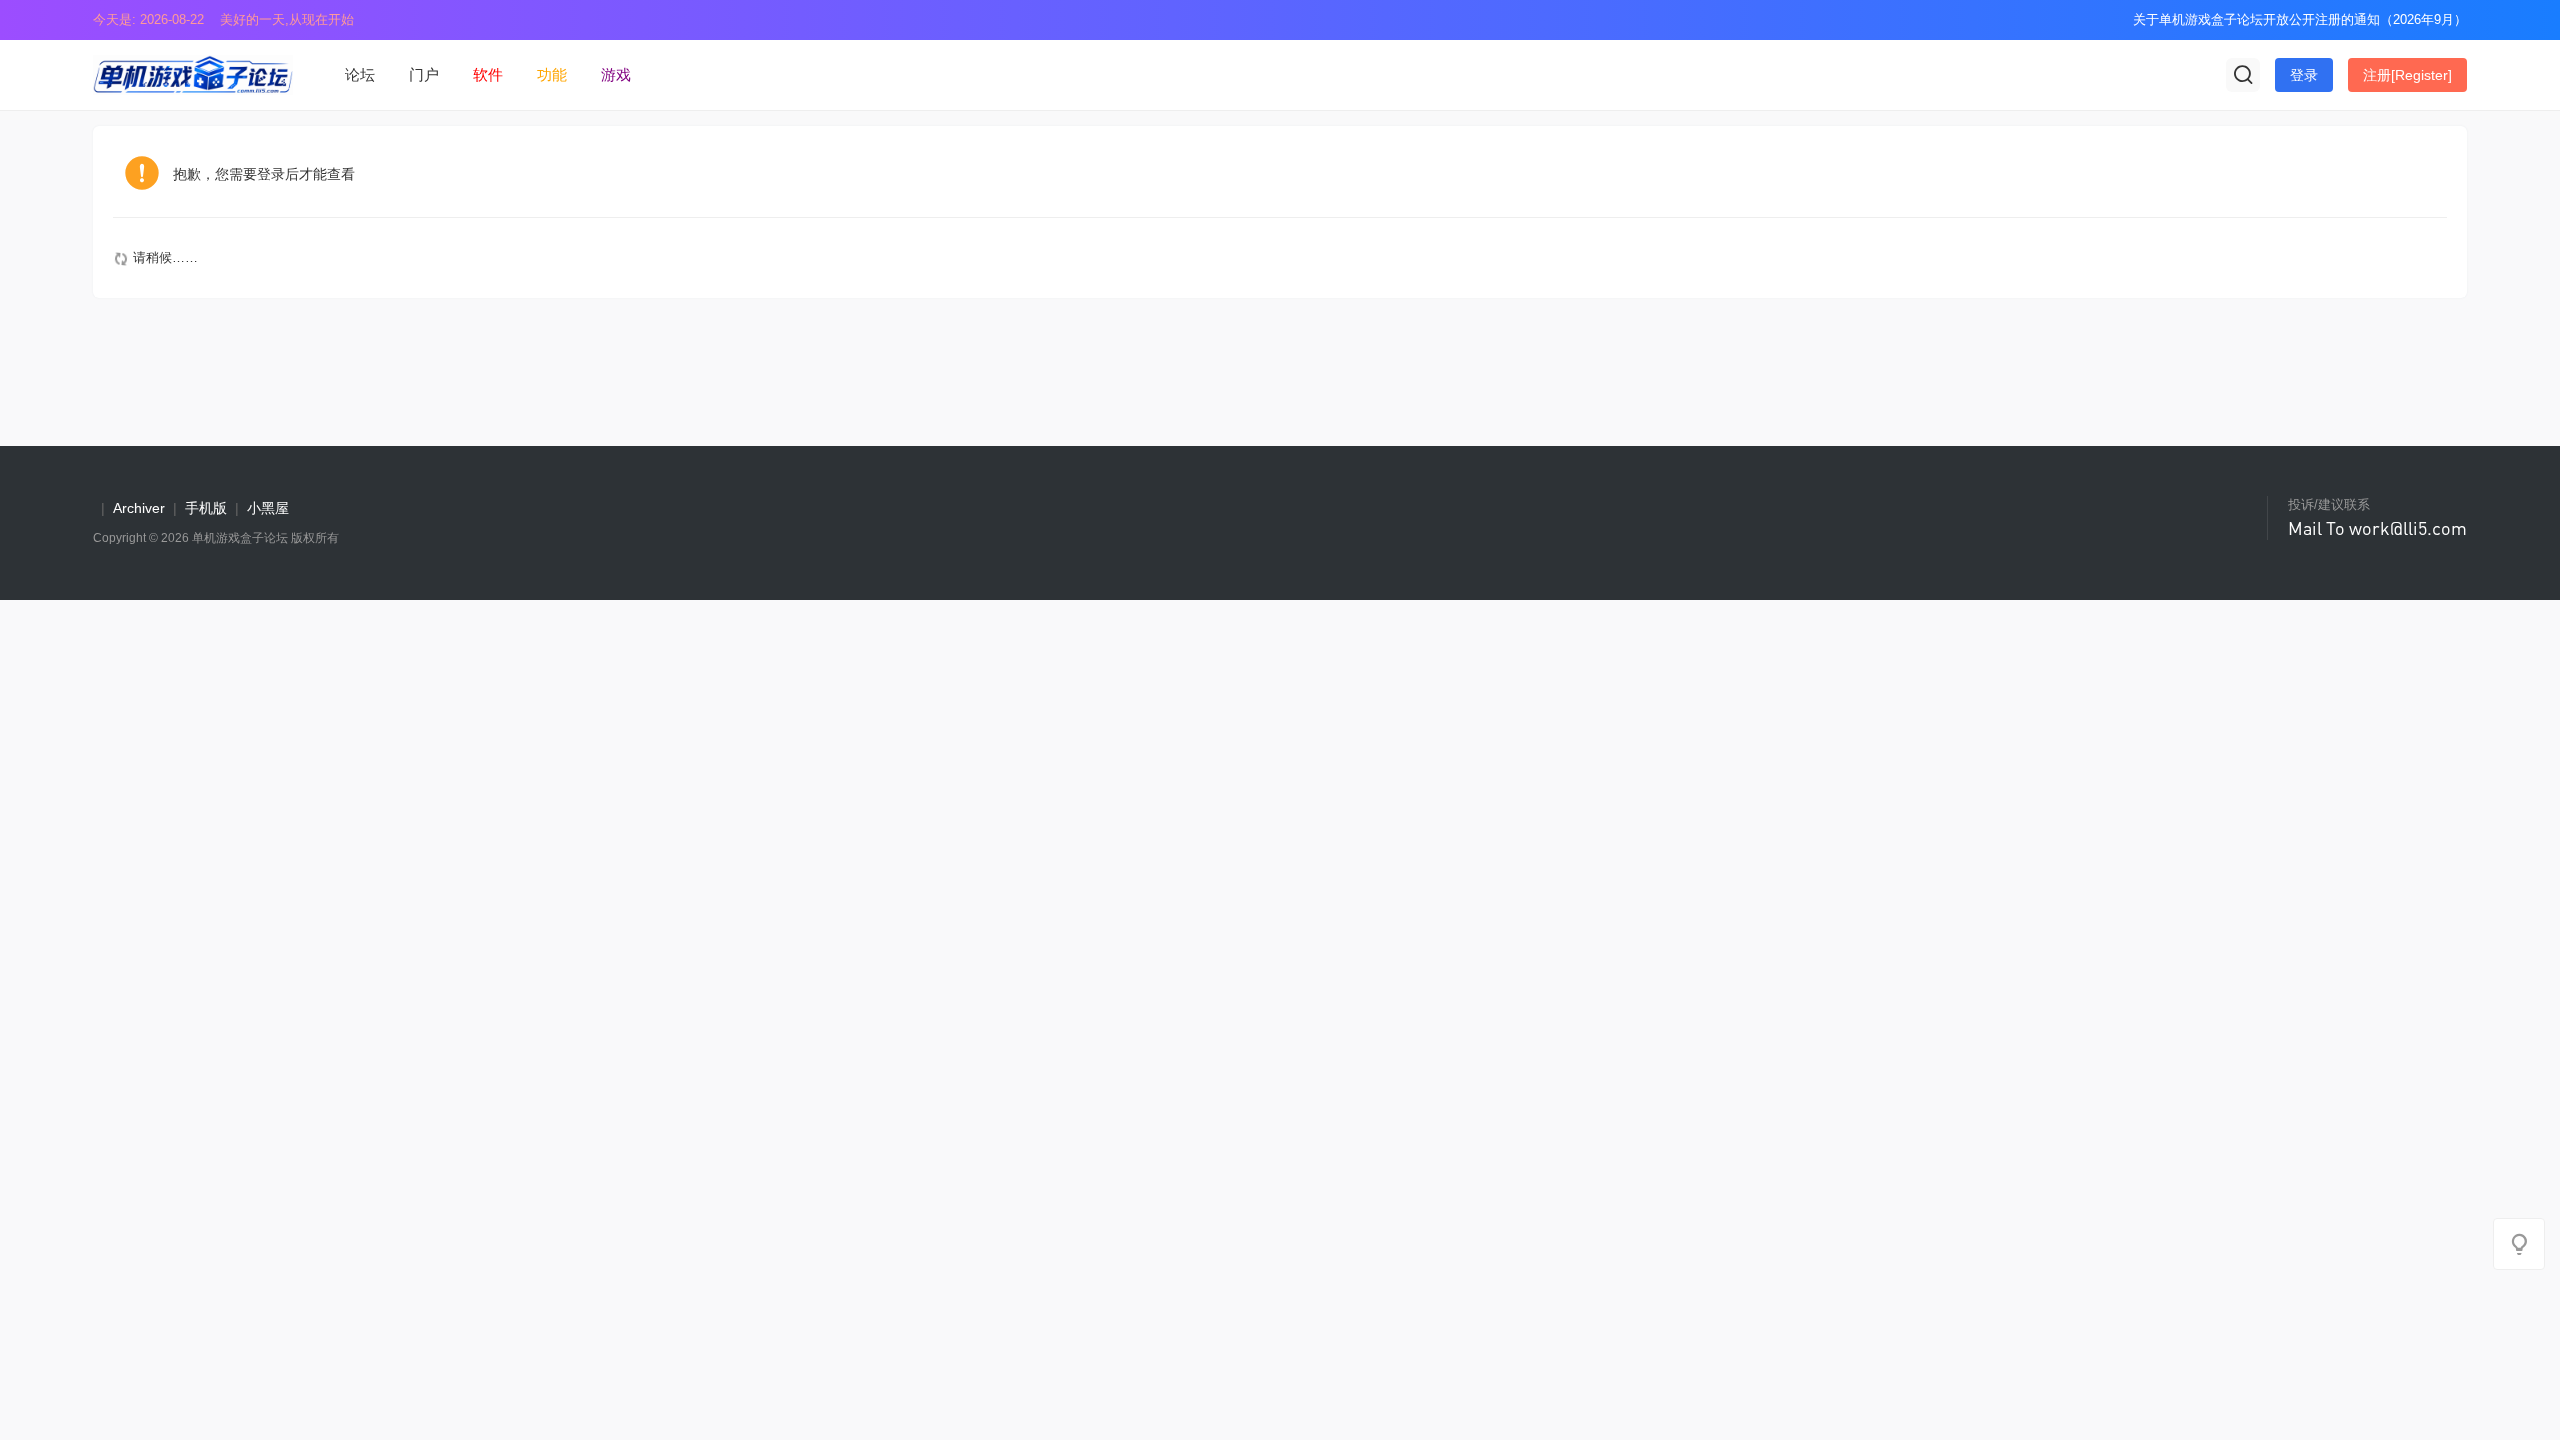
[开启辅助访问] (2104, 20)
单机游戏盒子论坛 (240, 538)
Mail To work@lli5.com (2377, 528)
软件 (488, 74)
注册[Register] (2407, 75)
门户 (424, 74)
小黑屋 (268, 508)
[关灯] (2519, 1244)
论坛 (360, 74)
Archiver (139, 508)
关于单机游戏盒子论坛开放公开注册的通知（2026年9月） (2300, 19)
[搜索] (2243, 75)
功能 (552, 74)
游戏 (616, 74)
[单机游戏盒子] (193, 73)
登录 (2304, 75)
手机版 (206, 508)
